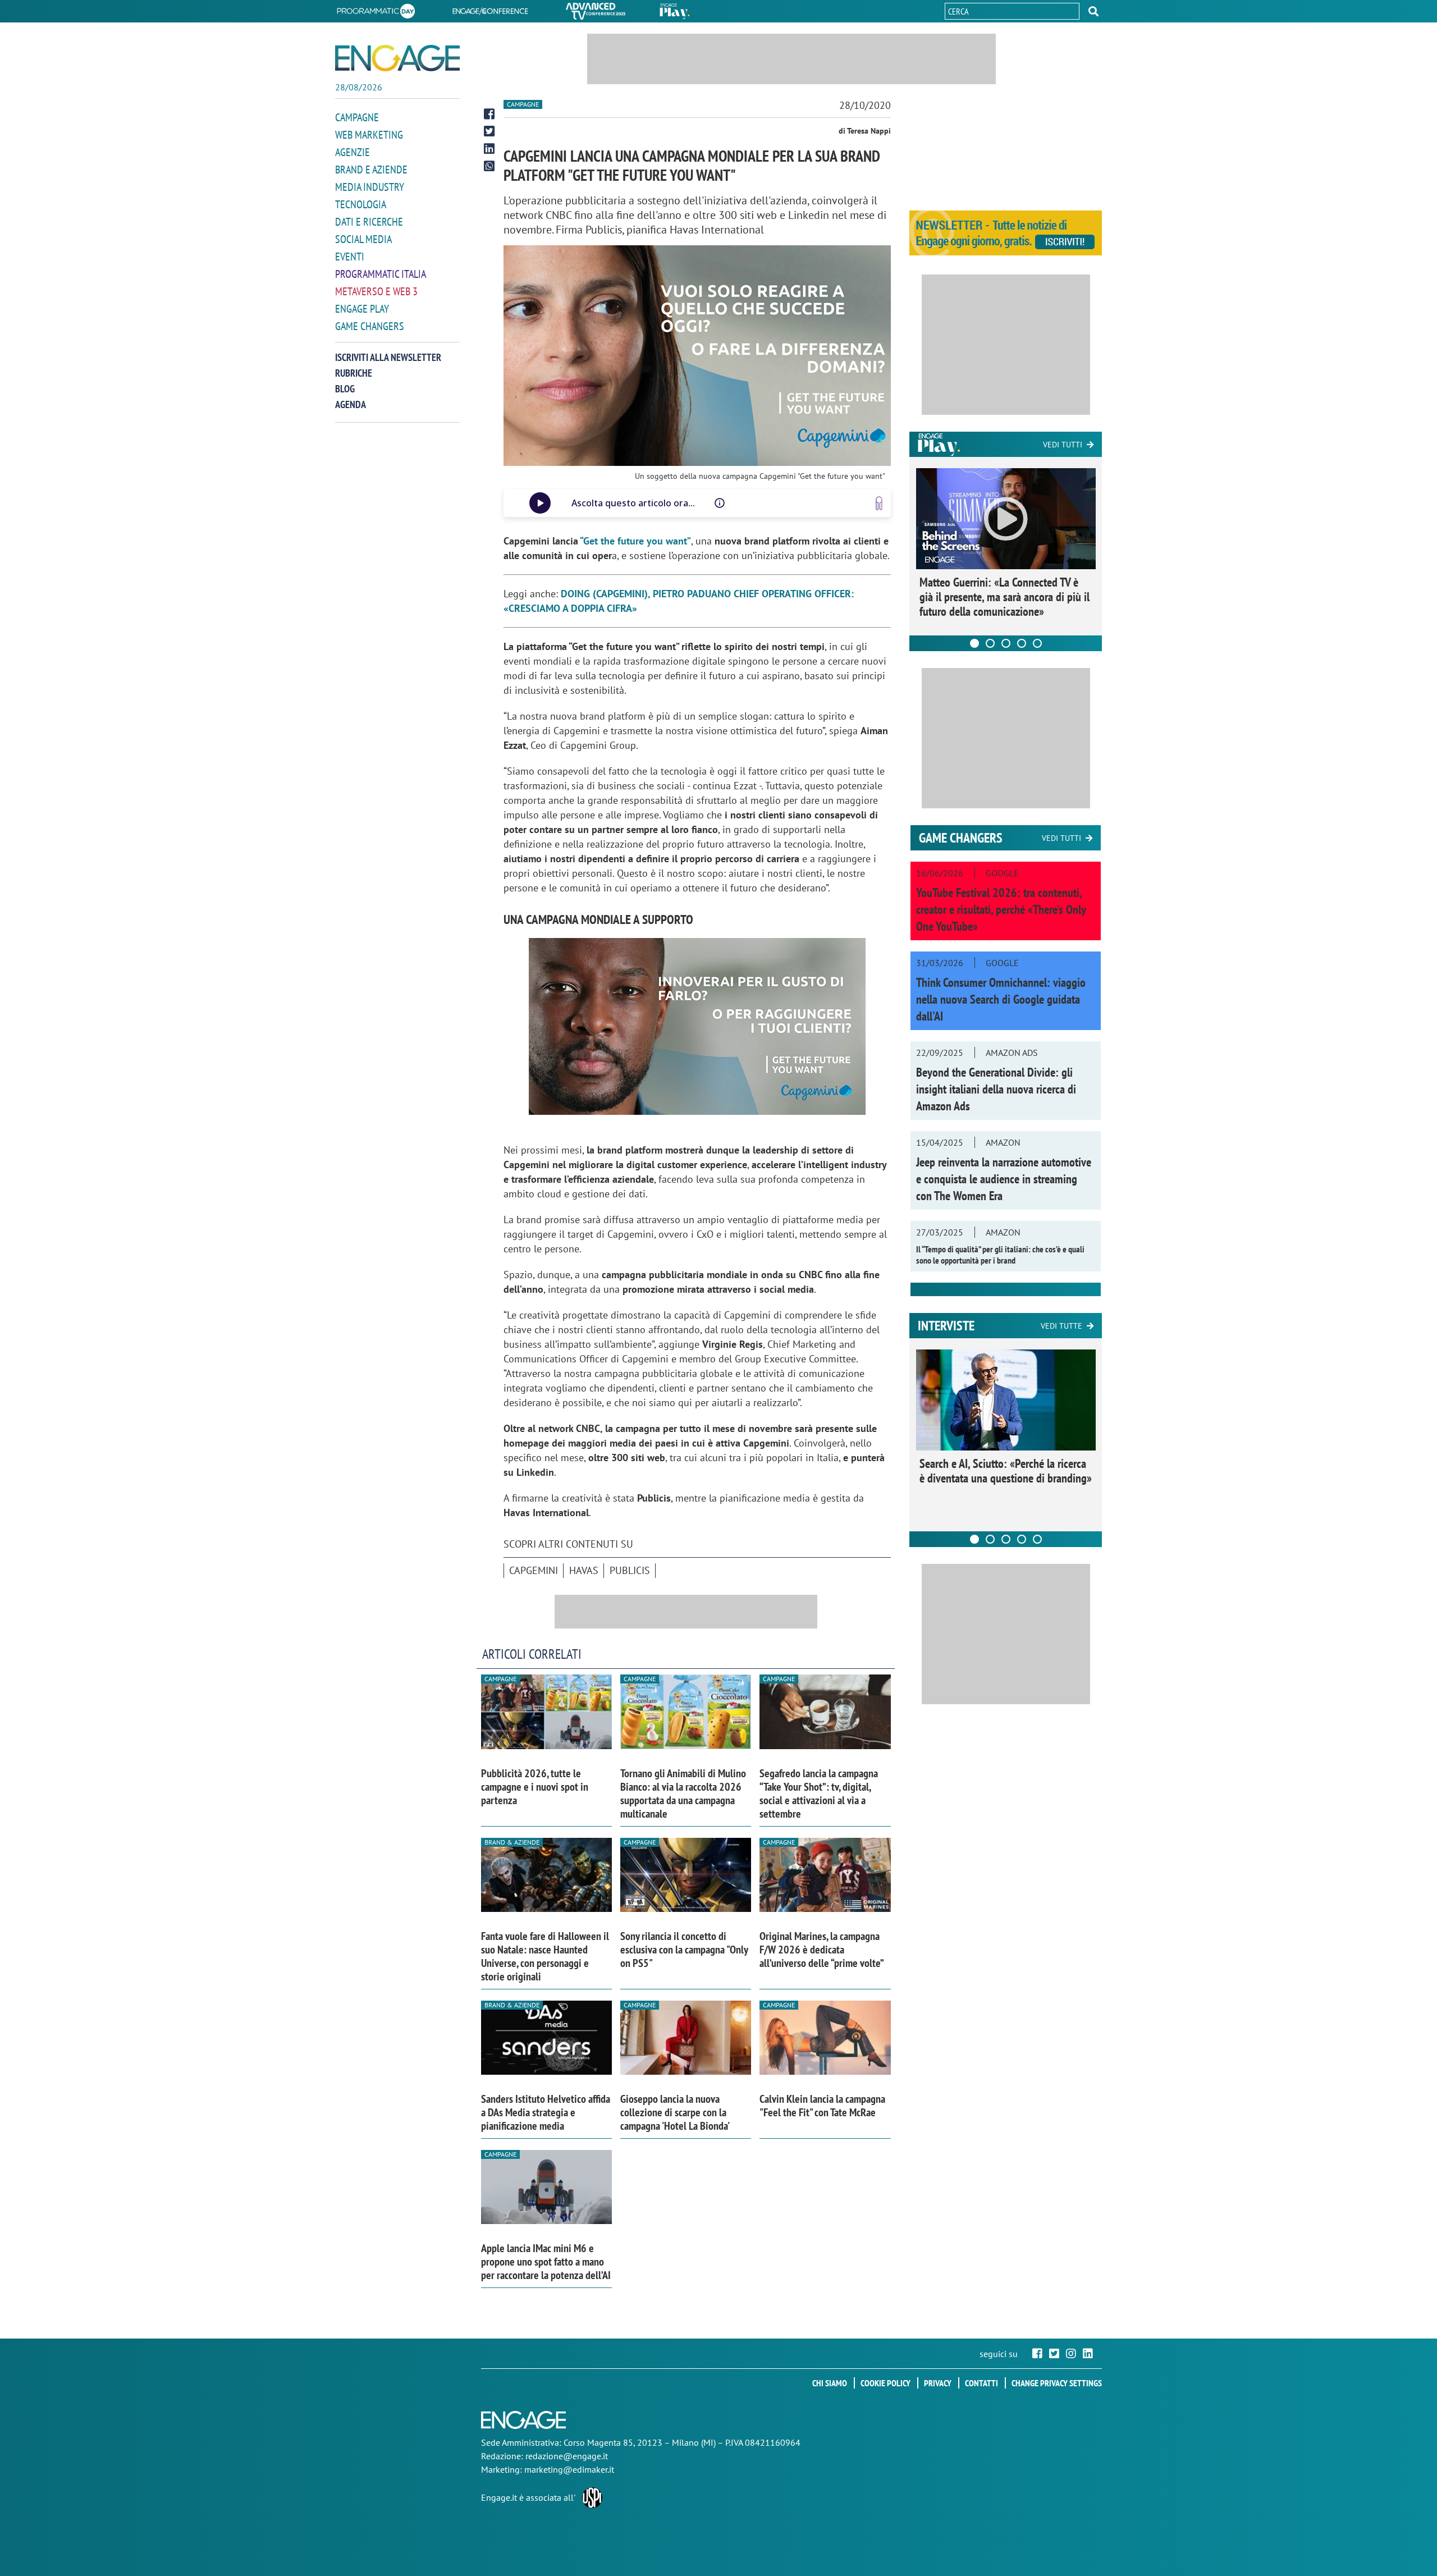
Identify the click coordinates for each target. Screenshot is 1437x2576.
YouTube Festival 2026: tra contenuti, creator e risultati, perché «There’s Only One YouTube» (1001, 909)
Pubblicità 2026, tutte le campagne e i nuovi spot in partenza (535, 1787)
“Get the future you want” (635, 541)
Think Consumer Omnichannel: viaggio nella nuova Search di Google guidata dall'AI (1001, 999)
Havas (584, 1570)
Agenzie (353, 152)
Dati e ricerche (369, 222)
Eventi (350, 257)
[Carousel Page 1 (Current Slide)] (974, 643)
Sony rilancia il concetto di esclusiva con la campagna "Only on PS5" (684, 1950)
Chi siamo (830, 2383)
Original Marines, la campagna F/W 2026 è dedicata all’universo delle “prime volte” (822, 1950)
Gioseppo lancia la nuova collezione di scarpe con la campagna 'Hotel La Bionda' (675, 2112)
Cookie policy (885, 2383)
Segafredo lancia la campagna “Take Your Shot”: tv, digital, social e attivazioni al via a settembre (819, 1793)
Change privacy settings (1057, 2383)
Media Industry (370, 187)
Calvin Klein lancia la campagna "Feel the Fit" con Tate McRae (822, 2106)
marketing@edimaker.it (569, 2469)
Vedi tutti (1063, 445)
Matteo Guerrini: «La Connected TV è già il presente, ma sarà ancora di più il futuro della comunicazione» (1004, 597)
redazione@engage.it (567, 2456)
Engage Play (362, 309)
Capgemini (534, 1570)
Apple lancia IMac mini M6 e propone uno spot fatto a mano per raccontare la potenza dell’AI (546, 2262)
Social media (363, 239)
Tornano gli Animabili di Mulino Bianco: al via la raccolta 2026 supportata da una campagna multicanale (683, 1793)
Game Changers (370, 326)
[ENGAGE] (397, 58)
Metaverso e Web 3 (376, 291)
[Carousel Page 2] (990, 643)
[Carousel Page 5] (1037, 643)
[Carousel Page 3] (1006, 643)
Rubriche (354, 373)
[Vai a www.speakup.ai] (879, 503)
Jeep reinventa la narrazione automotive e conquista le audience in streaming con (1004, 1179)
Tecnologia (361, 204)
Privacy (938, 2383)
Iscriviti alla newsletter (388, 357)
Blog (345, 389)
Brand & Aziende (512, 1842)
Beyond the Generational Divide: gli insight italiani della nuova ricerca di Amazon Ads (996, 1089)
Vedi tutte (1061, 1326)
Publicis (630, 1570)
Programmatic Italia (381, 274)
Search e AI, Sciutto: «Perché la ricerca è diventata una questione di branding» (1006, 1471)
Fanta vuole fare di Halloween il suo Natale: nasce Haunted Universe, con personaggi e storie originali (545, 1956)
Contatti (981, 2383)
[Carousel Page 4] (1022, 643)
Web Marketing (369, 135)
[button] (1093, 11)
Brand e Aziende (371, 170)
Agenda (351, 404)
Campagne (357, 117)
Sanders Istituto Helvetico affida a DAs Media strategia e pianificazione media (546, 2112)
